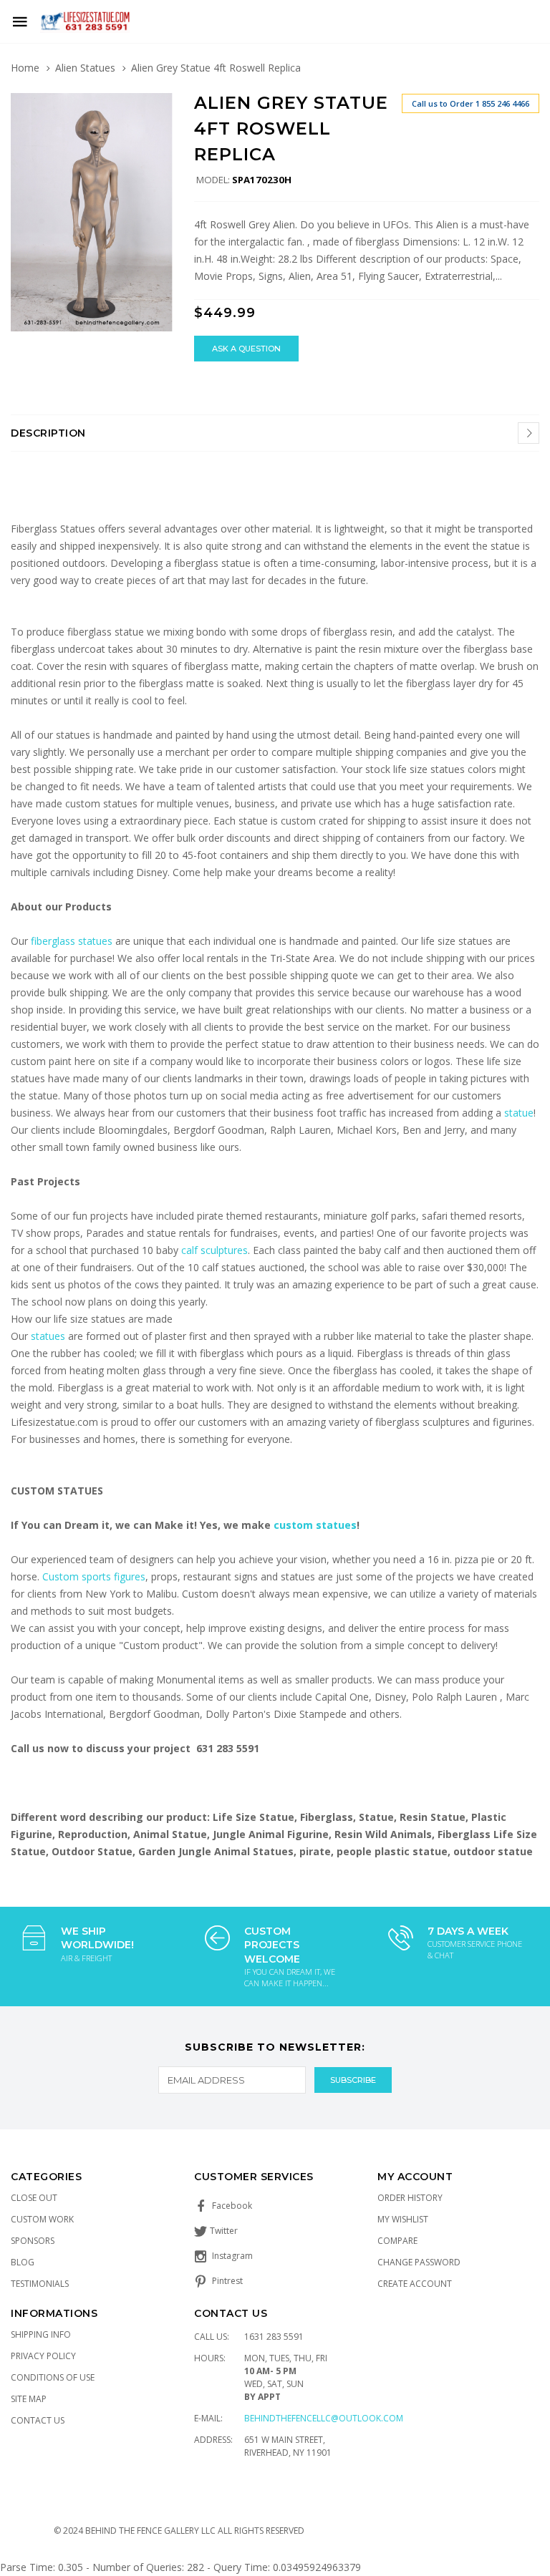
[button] (160, 106)
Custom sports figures (94, 1576)
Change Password (419, 2262)
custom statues (315, 1525)
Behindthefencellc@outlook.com (324, 2418)
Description (48, 433)
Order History (410, 2198)
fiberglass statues (72, 941)
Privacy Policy (43, 2356)
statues (49, 1336)
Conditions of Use (53, 2377)
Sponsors (33, 2241)
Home (25, 68)
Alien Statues (85, 68)
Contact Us (38, 2420)
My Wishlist (403, 2219)
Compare (397, 2241)
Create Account (415, 2284)
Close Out (34, 2198)
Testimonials (40, 2284)
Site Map (29, 2399)
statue (519, 1113)
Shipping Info (41, 2334)
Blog (23, 2262)
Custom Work (42, 2219)
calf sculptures (214, 1250)
